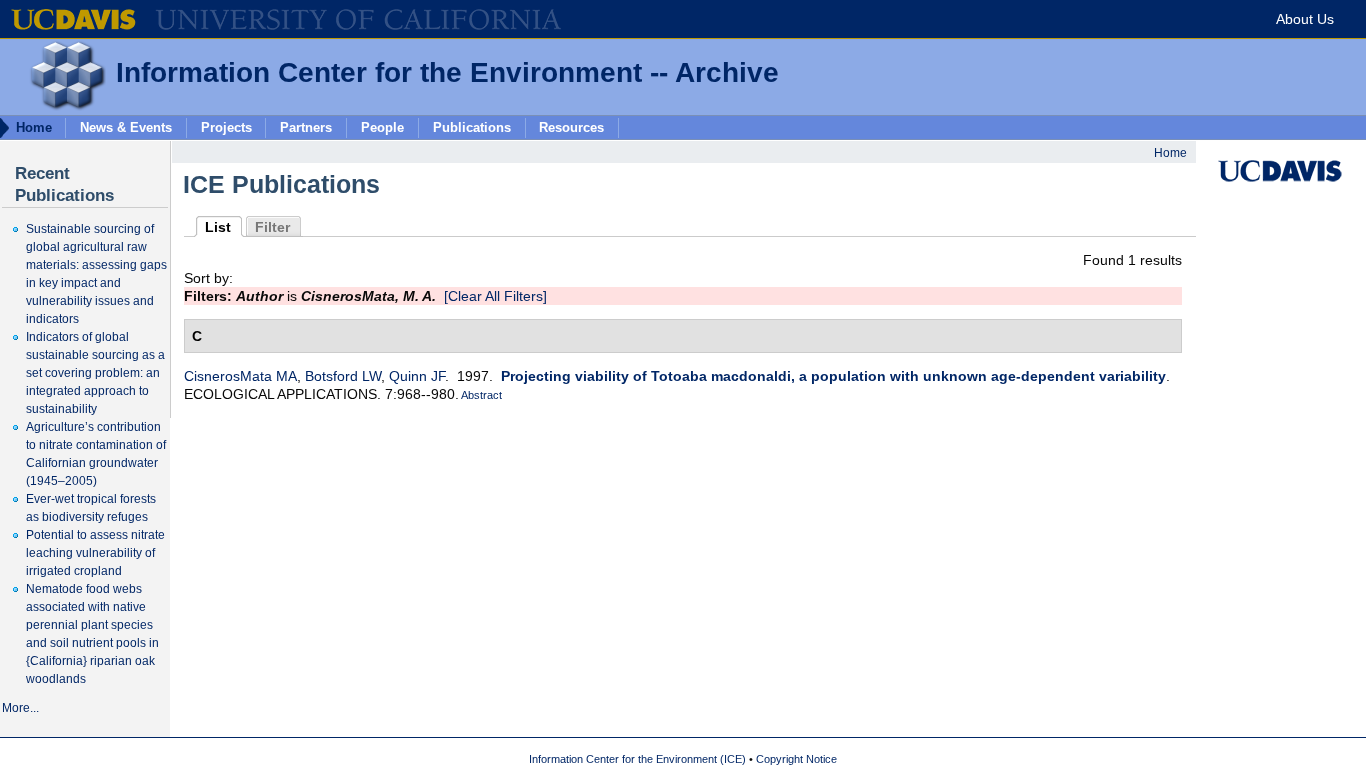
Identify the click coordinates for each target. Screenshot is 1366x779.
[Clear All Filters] (495, 296)
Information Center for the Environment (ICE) (637, 759)
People (382, 127)
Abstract (480, 395)
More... (20, 708)
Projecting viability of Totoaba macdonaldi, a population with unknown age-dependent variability (833, 376)
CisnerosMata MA (240, 376)
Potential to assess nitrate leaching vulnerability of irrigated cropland (95, 553)
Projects (226, 127)
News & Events (126, 127)
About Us (1305, 19)
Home (1170, 152)
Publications (472, 127)
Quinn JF (417, 376)
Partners (306, 127)
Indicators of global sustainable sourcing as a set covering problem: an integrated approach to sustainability (95, 373)
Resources (571, 127)
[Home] (53, 106)
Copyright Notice (796, 759)
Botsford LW (343, 376)
